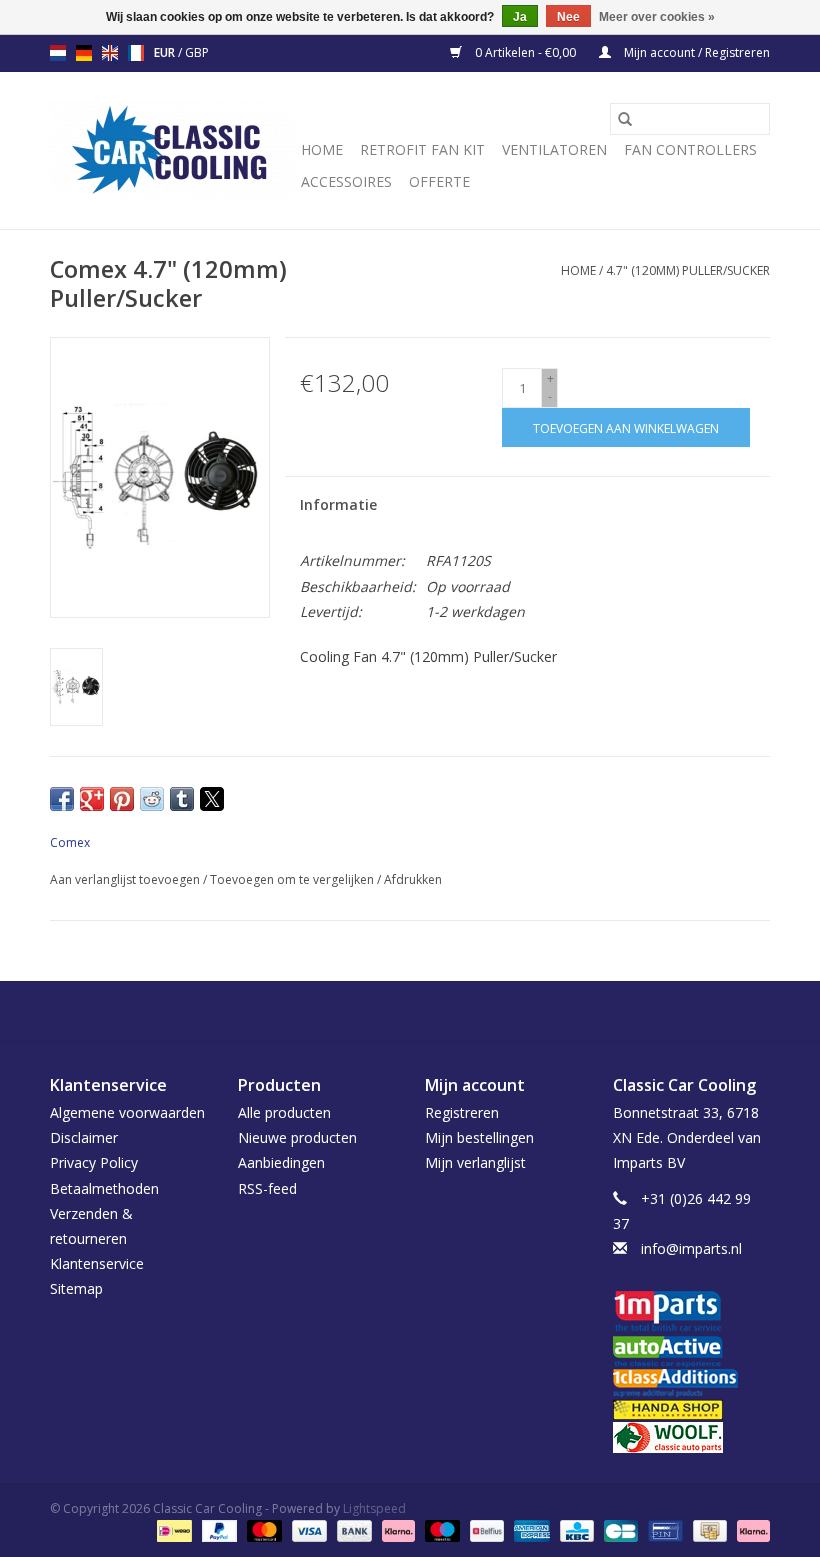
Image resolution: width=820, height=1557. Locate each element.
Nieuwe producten (297, 1137)
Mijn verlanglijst (475, 1162)
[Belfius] (485, 1529)
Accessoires (346, 181)
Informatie (338, 504)
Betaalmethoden (104, 1188)
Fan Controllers (690, 149)
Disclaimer (84, 1137)
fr (136, 53)
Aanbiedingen (281, 1162)
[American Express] (529, 1529)
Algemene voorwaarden (127, 1112)
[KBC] (575, 1529)
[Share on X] (212, 799)
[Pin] (663, 1529)
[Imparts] (692, 1313)
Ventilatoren (554, 149)
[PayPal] (217, 1529)
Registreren (462, 1112)
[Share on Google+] (92, 799)
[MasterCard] (262, 1529)
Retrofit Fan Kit (422, 149)
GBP (197, 52)
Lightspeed (374, 1508)
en (110, 53)
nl (58, 53)
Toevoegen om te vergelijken (293, 879)
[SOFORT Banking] (396, 1529)
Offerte (439, 181)
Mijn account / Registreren (695, 52)
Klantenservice (97, 1263)
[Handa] (692, 1409)
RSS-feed (267, 1188)
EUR (166, 52)
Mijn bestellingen (479, 1137)
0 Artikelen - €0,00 (525, 52)
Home (322, 149)
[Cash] (708, 1529)
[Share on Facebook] (62, 799)
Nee (568, 17)
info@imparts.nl (691, 1248)
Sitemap (76, 1288)
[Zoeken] (625, 119)
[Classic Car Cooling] (172, 150)
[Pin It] (122, 799)
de (84, 53)
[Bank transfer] (352, 1529)
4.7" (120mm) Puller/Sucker (688, 270)
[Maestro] (440, 1529)
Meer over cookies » (657, 17)
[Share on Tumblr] (182, 799)
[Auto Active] (692, 1352)
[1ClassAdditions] (692, 1383)
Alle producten (284, 1112)
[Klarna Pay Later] (750, 1529)
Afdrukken (413, 879)
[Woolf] (692, 1437)
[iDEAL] (172, 1529)
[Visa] (307, 1529)
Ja (520, 17)
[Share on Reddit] (152, 799)
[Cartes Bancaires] (619, 1529)
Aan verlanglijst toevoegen (126, 879)
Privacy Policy (94, 1162)
